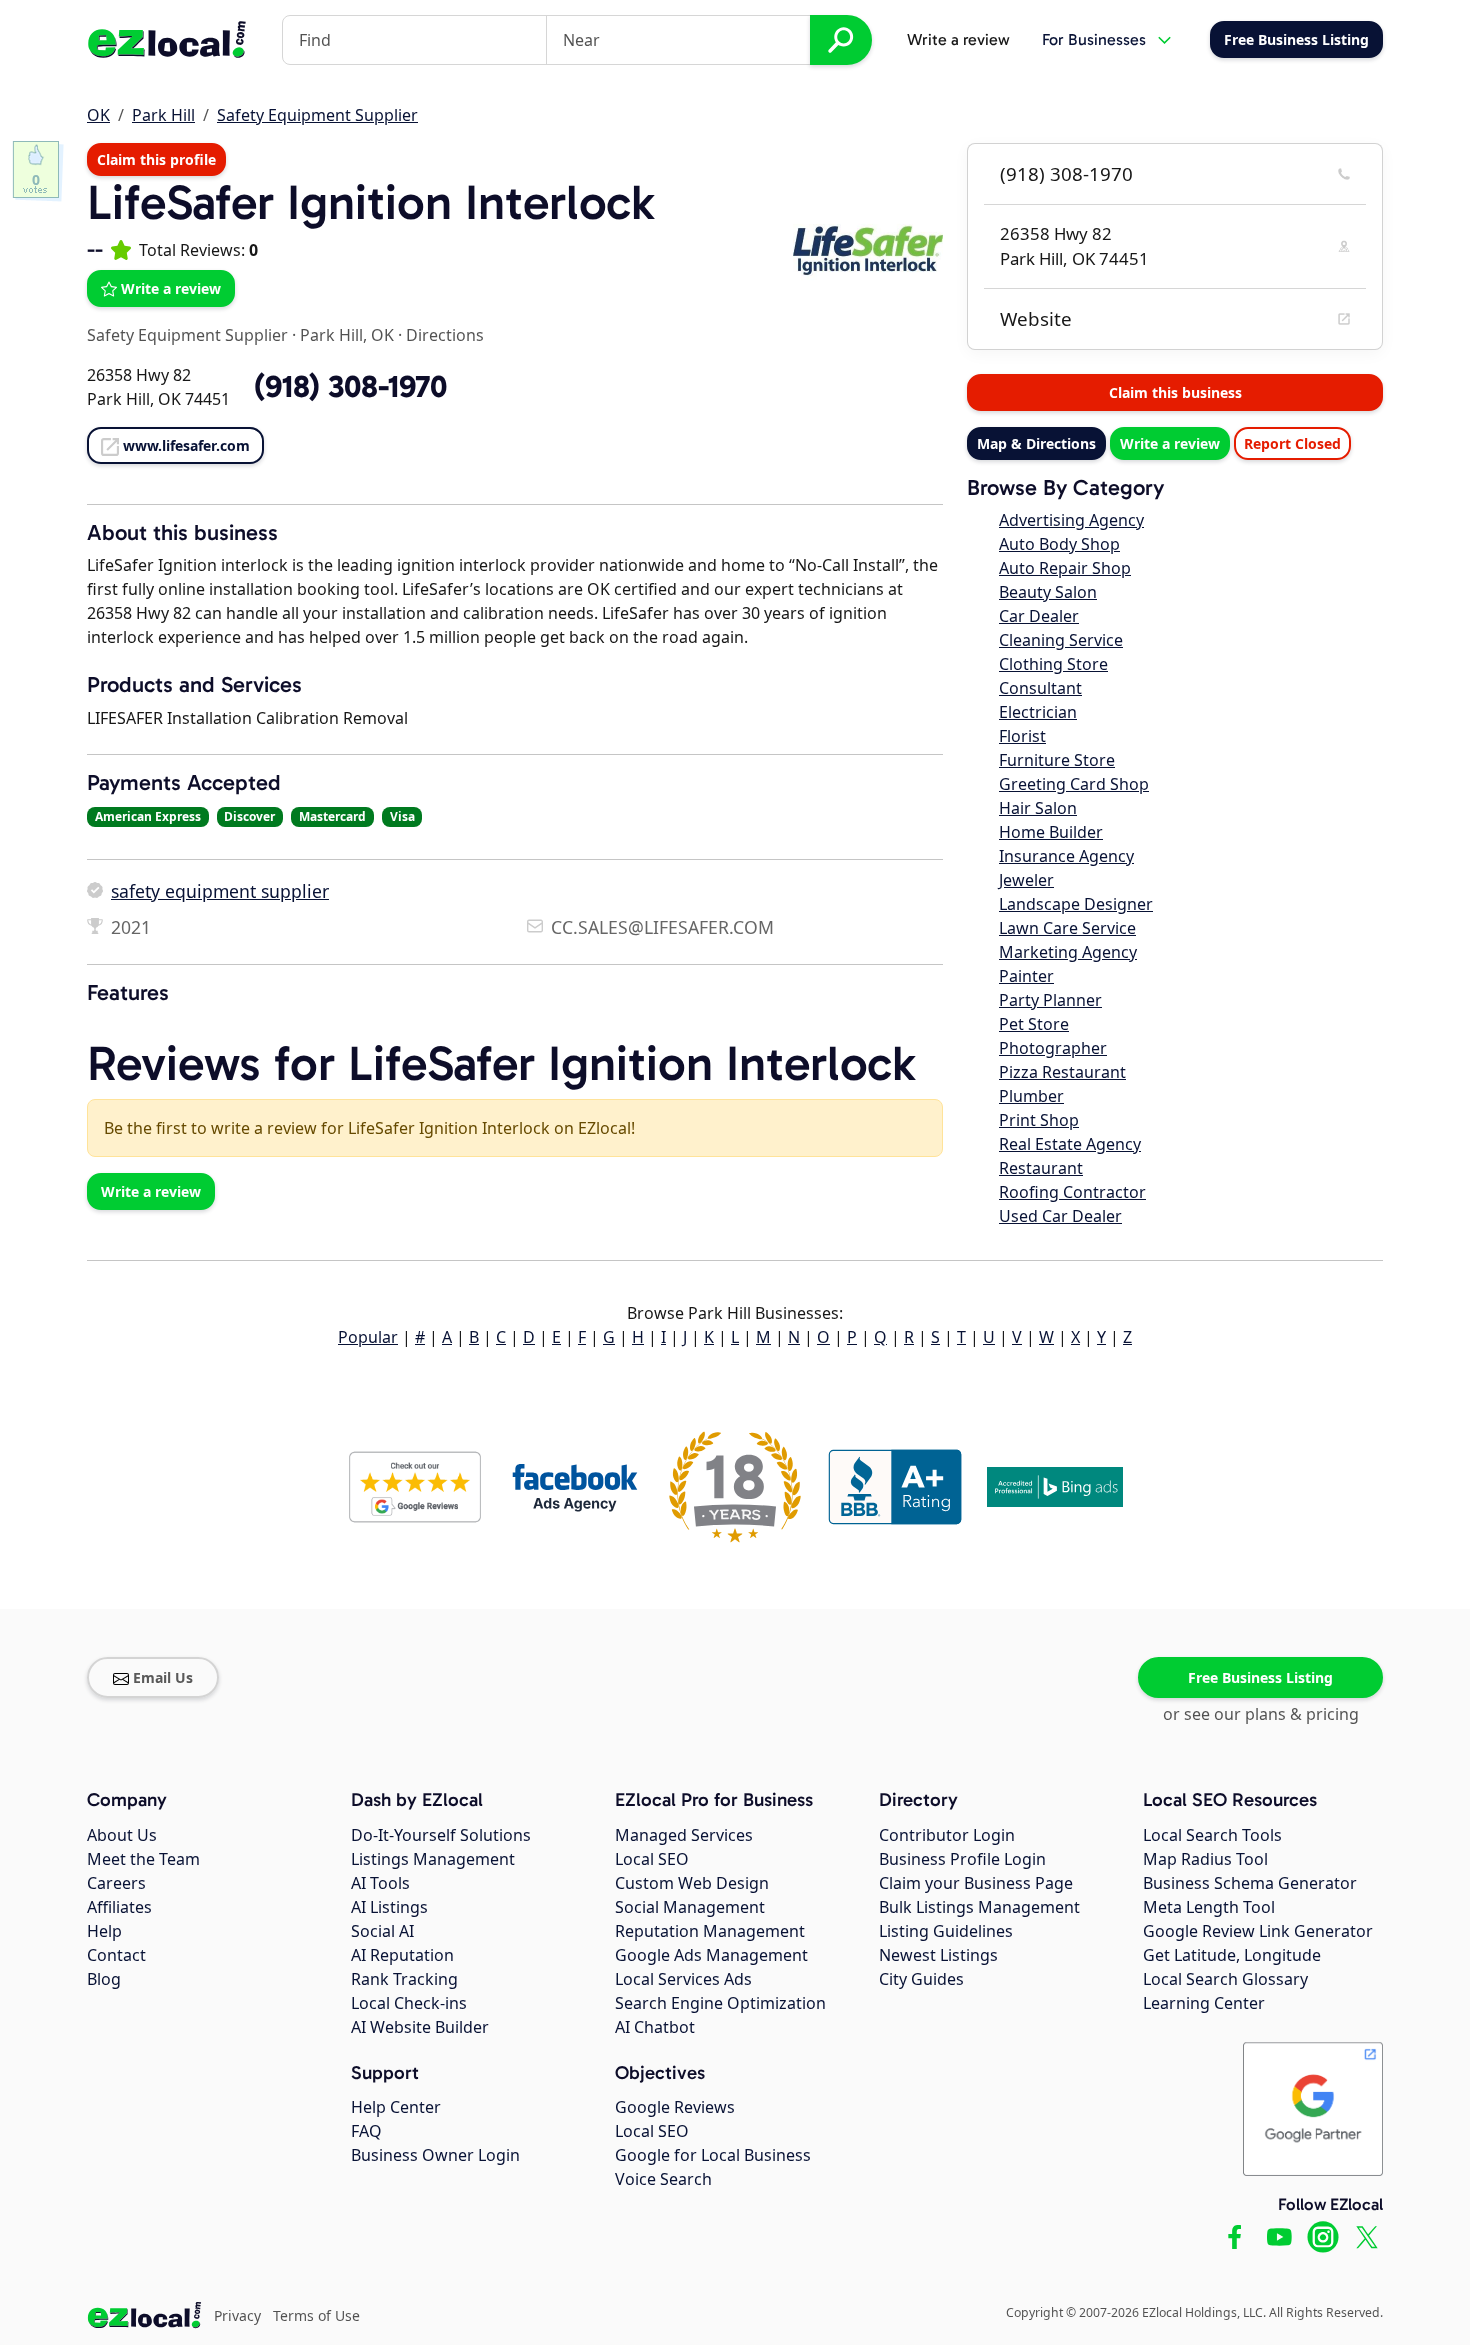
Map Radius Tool (1205, 1859)
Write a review (958, 39)
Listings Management (433, 1859)
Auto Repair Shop (1065, 568)
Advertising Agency (1071, 520)
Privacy (237, 2315)
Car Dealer (1039, 616)
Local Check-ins (409, 2003)
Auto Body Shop (1059, 544)
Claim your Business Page (976, 1883)
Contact (116, 1955)
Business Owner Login (435, 2155)
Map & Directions (1036, 443)
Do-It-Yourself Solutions (441, 1835)
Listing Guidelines (946, 1931)
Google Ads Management (711, 1955)
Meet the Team (143, 1859)
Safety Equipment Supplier (317, 115)
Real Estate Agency (1070, 1144)
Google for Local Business (713, 2155)
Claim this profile (156, 159)
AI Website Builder (420, 2027)
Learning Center (1204, 2003)
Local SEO (652, 1859)
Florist (1022, 736)
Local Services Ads (683, 1979)
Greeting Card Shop (1074, 784)
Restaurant (1041, 1168)
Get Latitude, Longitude (1232, 1955)
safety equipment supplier (220, 891)
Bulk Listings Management (979, 1907)
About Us (122, 1835)
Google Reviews (675, 2107)
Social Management (690, 1907)
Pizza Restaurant (1062, 1072)
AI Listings (389, 1907)
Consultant (1040, 688)
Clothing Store (1053, 664)
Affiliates (119, 1907)
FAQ (366, 2131)
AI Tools (380, 1883)
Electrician (1038, 712)
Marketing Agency (1068, 952)
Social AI (382, 1931)
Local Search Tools (1212, 1835)
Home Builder (1051, 832)
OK (98, 115)
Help (104, 1931)
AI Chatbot (655, 2027)
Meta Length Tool (1209, 1907)
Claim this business (1175, 392)
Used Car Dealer (1060, 1216)
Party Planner (1050, 1000)
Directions (445, 335)
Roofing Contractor (1072, 1192)
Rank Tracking (404, 1979)
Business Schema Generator (1250, 1883)
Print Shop (1039, 1120)
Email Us (163, 1677)
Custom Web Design (692, 1883)
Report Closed (1292, 443)
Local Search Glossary (1225, 1979)
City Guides (921, 1979)
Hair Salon (1038, 808)
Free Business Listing (1260, 1677)
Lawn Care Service (1067, 928)
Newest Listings (938, 1955)
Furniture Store (1057, 760)
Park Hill (163, 115)
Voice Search (663, 2179)
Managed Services (684, 1835)
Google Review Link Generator (1258, 1931)
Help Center (396, 2107)
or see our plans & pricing (1261, 1714)
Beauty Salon (1048, 592)
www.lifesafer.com (186, 445)
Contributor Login (947, 1835)
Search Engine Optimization (720, 2003)
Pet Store (1034, 1024)
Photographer (1053, 1048)
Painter (1026, 976)
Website (1036, 319)
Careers (116, 1883)
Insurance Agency (1066, 856)
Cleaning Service (1061, 640)
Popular (368, 1337)
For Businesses (1094, 39)
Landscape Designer (1076, 904)
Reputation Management (710, 1931)
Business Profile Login (962, 1859)
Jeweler (1026, 880)
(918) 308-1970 (1066, 174)
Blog (104, 1979)
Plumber (1031, 1096)
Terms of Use (316, 2315)
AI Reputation (402, 1955)
